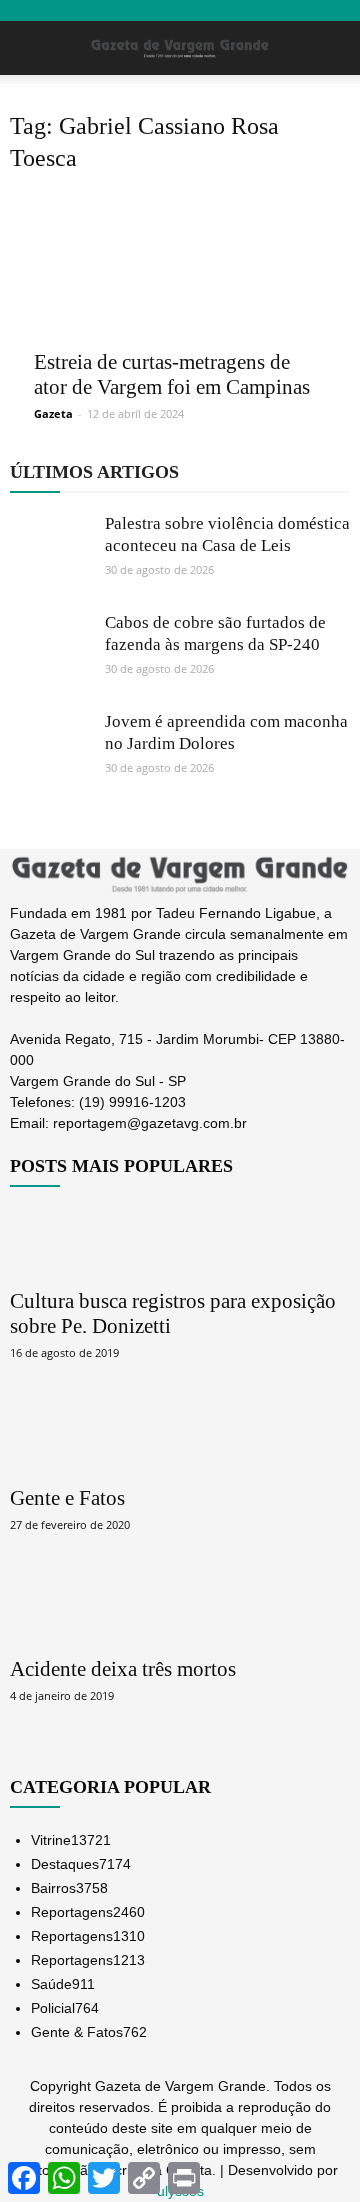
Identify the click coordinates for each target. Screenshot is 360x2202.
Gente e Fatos (67, 1498)
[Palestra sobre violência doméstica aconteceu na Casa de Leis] (50, 553)
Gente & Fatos (89, 2032)
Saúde (63, 1984)
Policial (65, 2008)
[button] (332, 48)
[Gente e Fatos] (180, 1438)
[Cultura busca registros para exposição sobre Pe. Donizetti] (180, 1241)
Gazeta (53, 413)
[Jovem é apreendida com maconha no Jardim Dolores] (50, 751)
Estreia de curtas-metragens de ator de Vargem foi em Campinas (172, 374)
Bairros (69, 1888)
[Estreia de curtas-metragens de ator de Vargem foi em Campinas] (180, 265)
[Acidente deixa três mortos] (180, 1610)
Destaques (81, 1864)
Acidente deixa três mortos (123, 1669)
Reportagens (88, 1912)
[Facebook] (28, 1146)
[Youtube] (68, 1146)
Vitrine (71, 1840)
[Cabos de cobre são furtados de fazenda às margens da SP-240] (50, 652)
